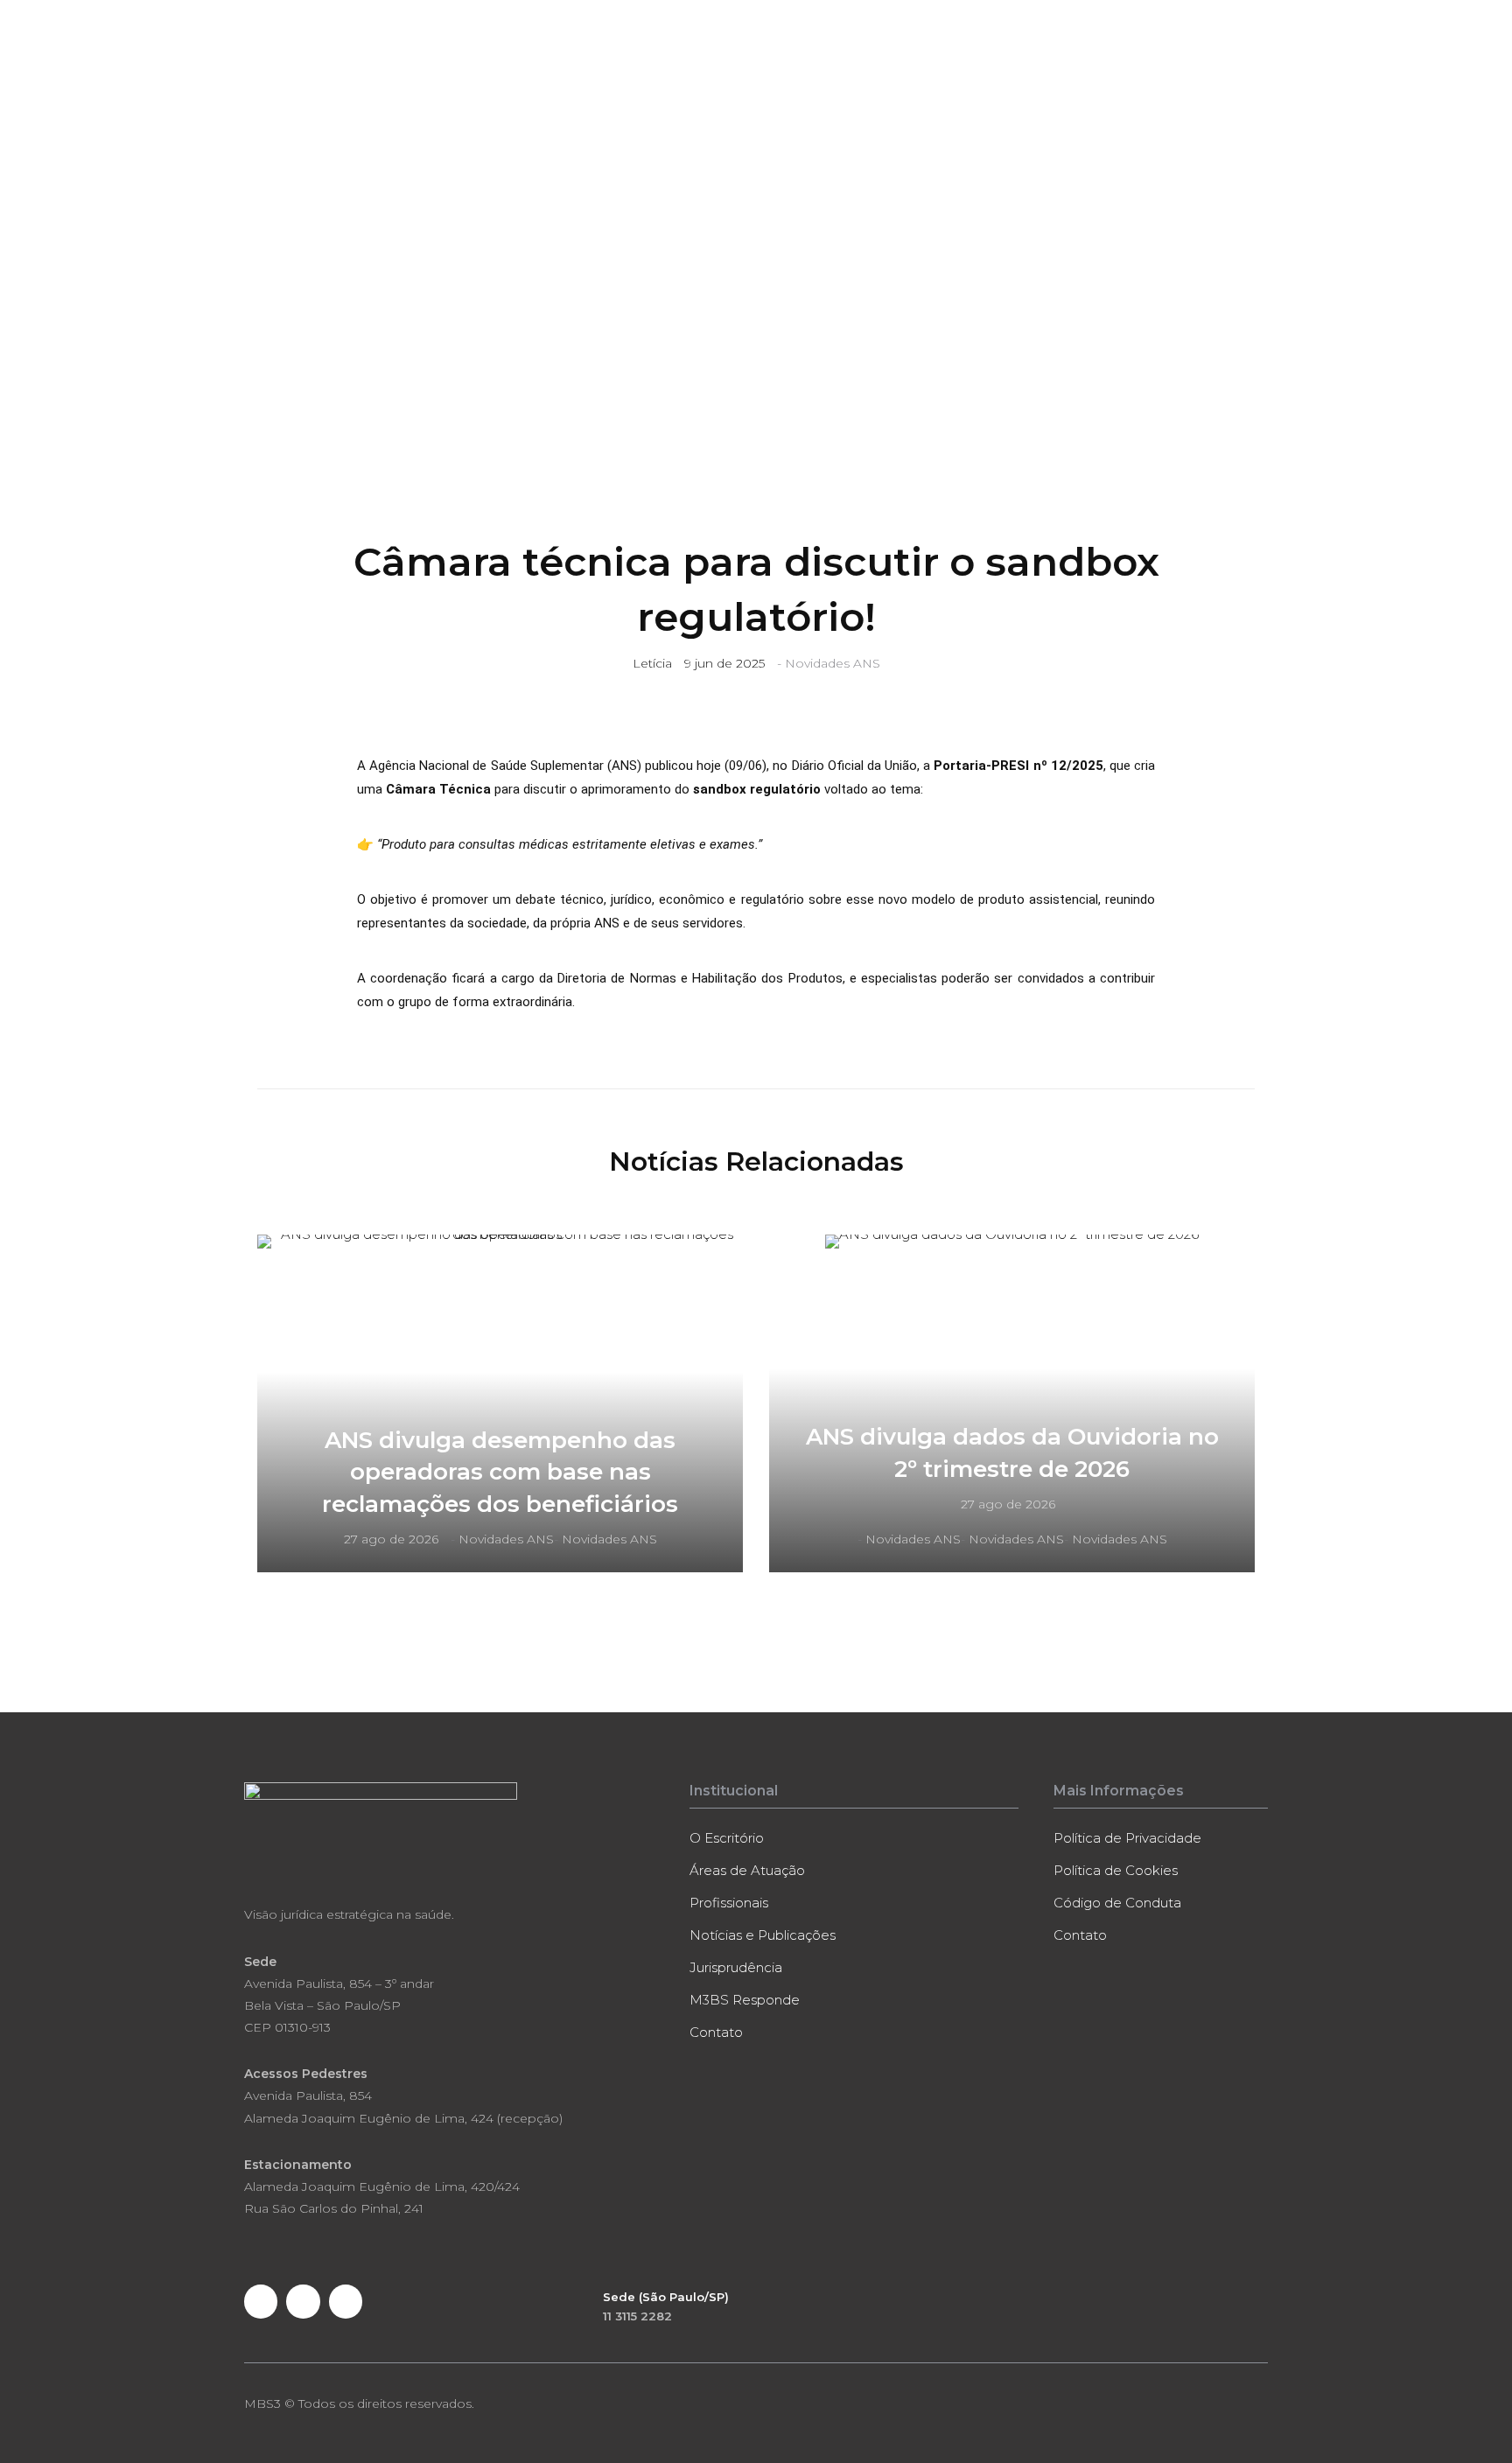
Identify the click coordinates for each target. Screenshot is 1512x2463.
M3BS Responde (987, 80)
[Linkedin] (303, 2301)
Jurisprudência (1093, 80)
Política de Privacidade (1127, 1838)
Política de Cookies (1116, 1870)
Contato (1238, 80)
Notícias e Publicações (859, 80)
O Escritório (532, 80)
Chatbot (1176, 80)
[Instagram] (346, 2301)
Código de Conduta (1117, 1903)
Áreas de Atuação (633, 80)
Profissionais (738, 80)
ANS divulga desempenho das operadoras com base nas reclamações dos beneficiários (500, 1472)
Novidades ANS (833, 663)
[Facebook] (261, 2301)
